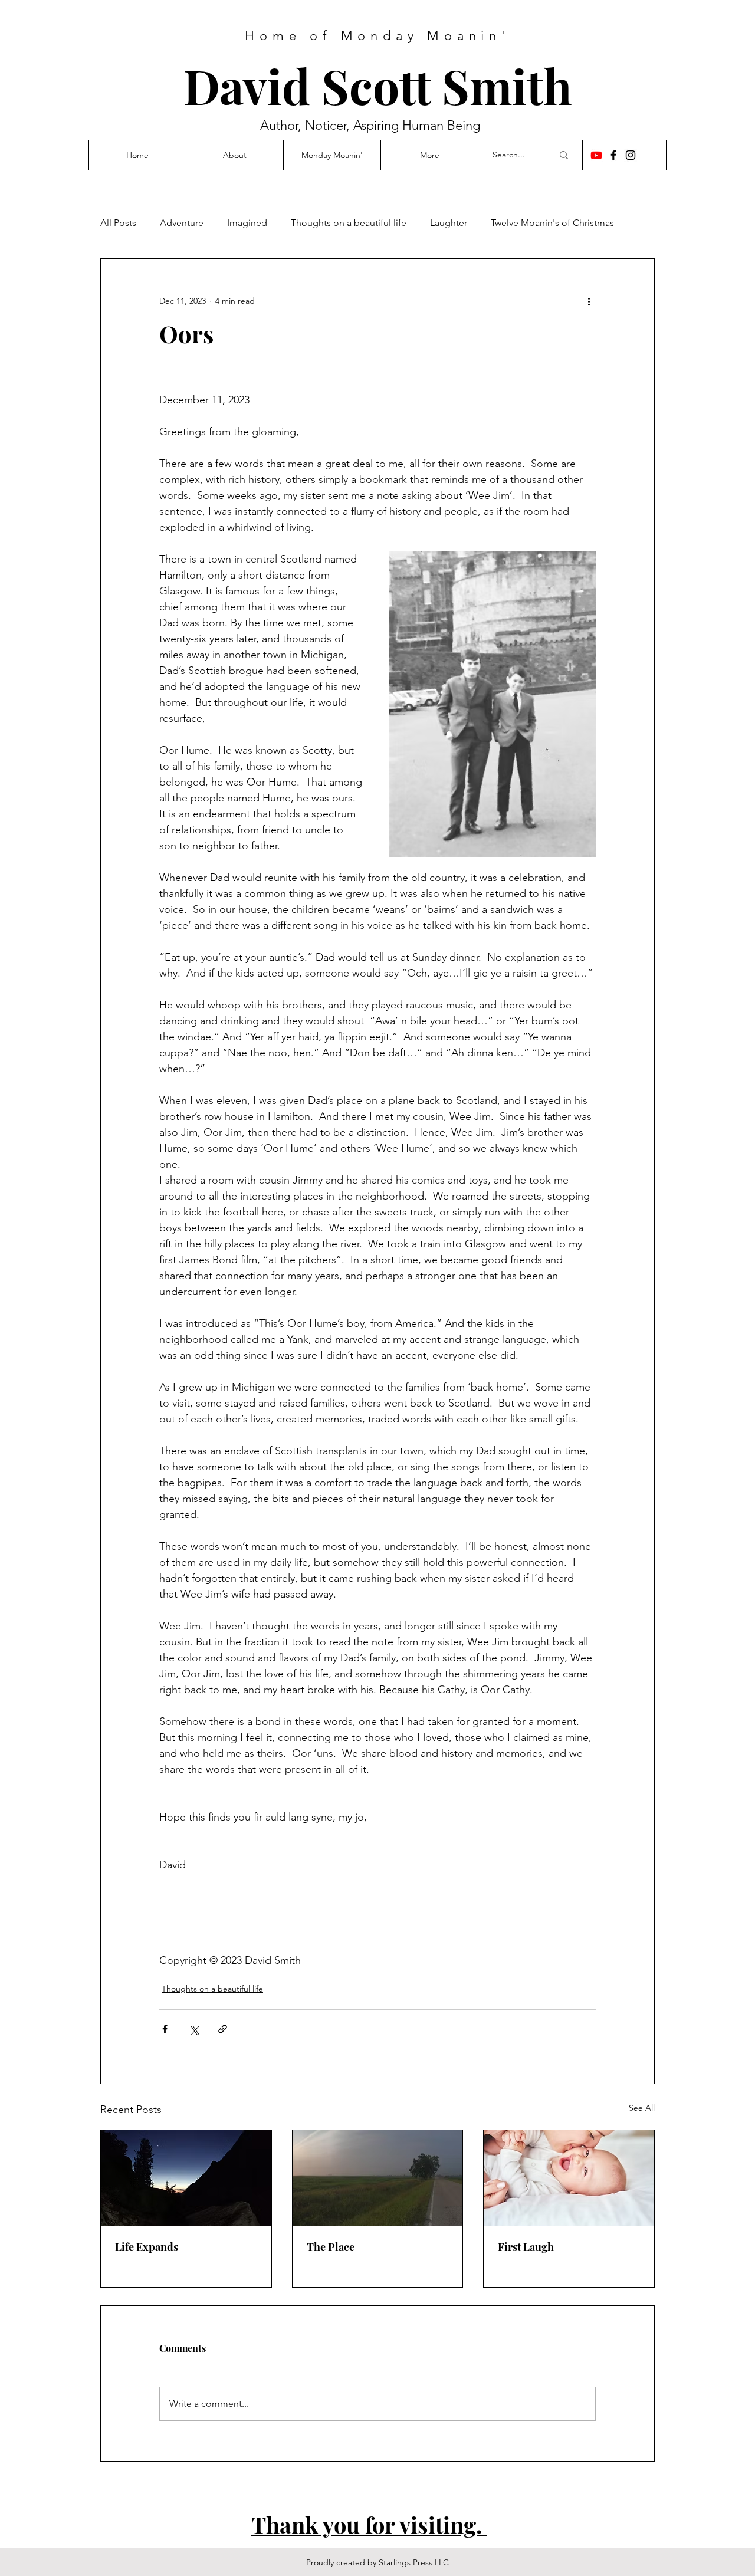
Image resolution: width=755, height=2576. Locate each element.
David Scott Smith (378, 85)
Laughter (449, 223)
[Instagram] (631, 155)
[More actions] (589, 301)
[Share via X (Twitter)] (194, 2029)
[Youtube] (596, 155)
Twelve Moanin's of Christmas (552, 223)
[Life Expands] (186, 2178)
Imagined (247, 223)
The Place (331, 2247)
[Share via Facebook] (165, 2029)
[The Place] (378, 2178)
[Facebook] (613, 155)
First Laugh (526, 2247)
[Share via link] (223, 2029)
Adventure (182, 223)
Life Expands (147, 2247)
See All (642, 2108)
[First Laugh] (569, 2178)
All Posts (118, 223)
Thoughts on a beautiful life (349, 223)
